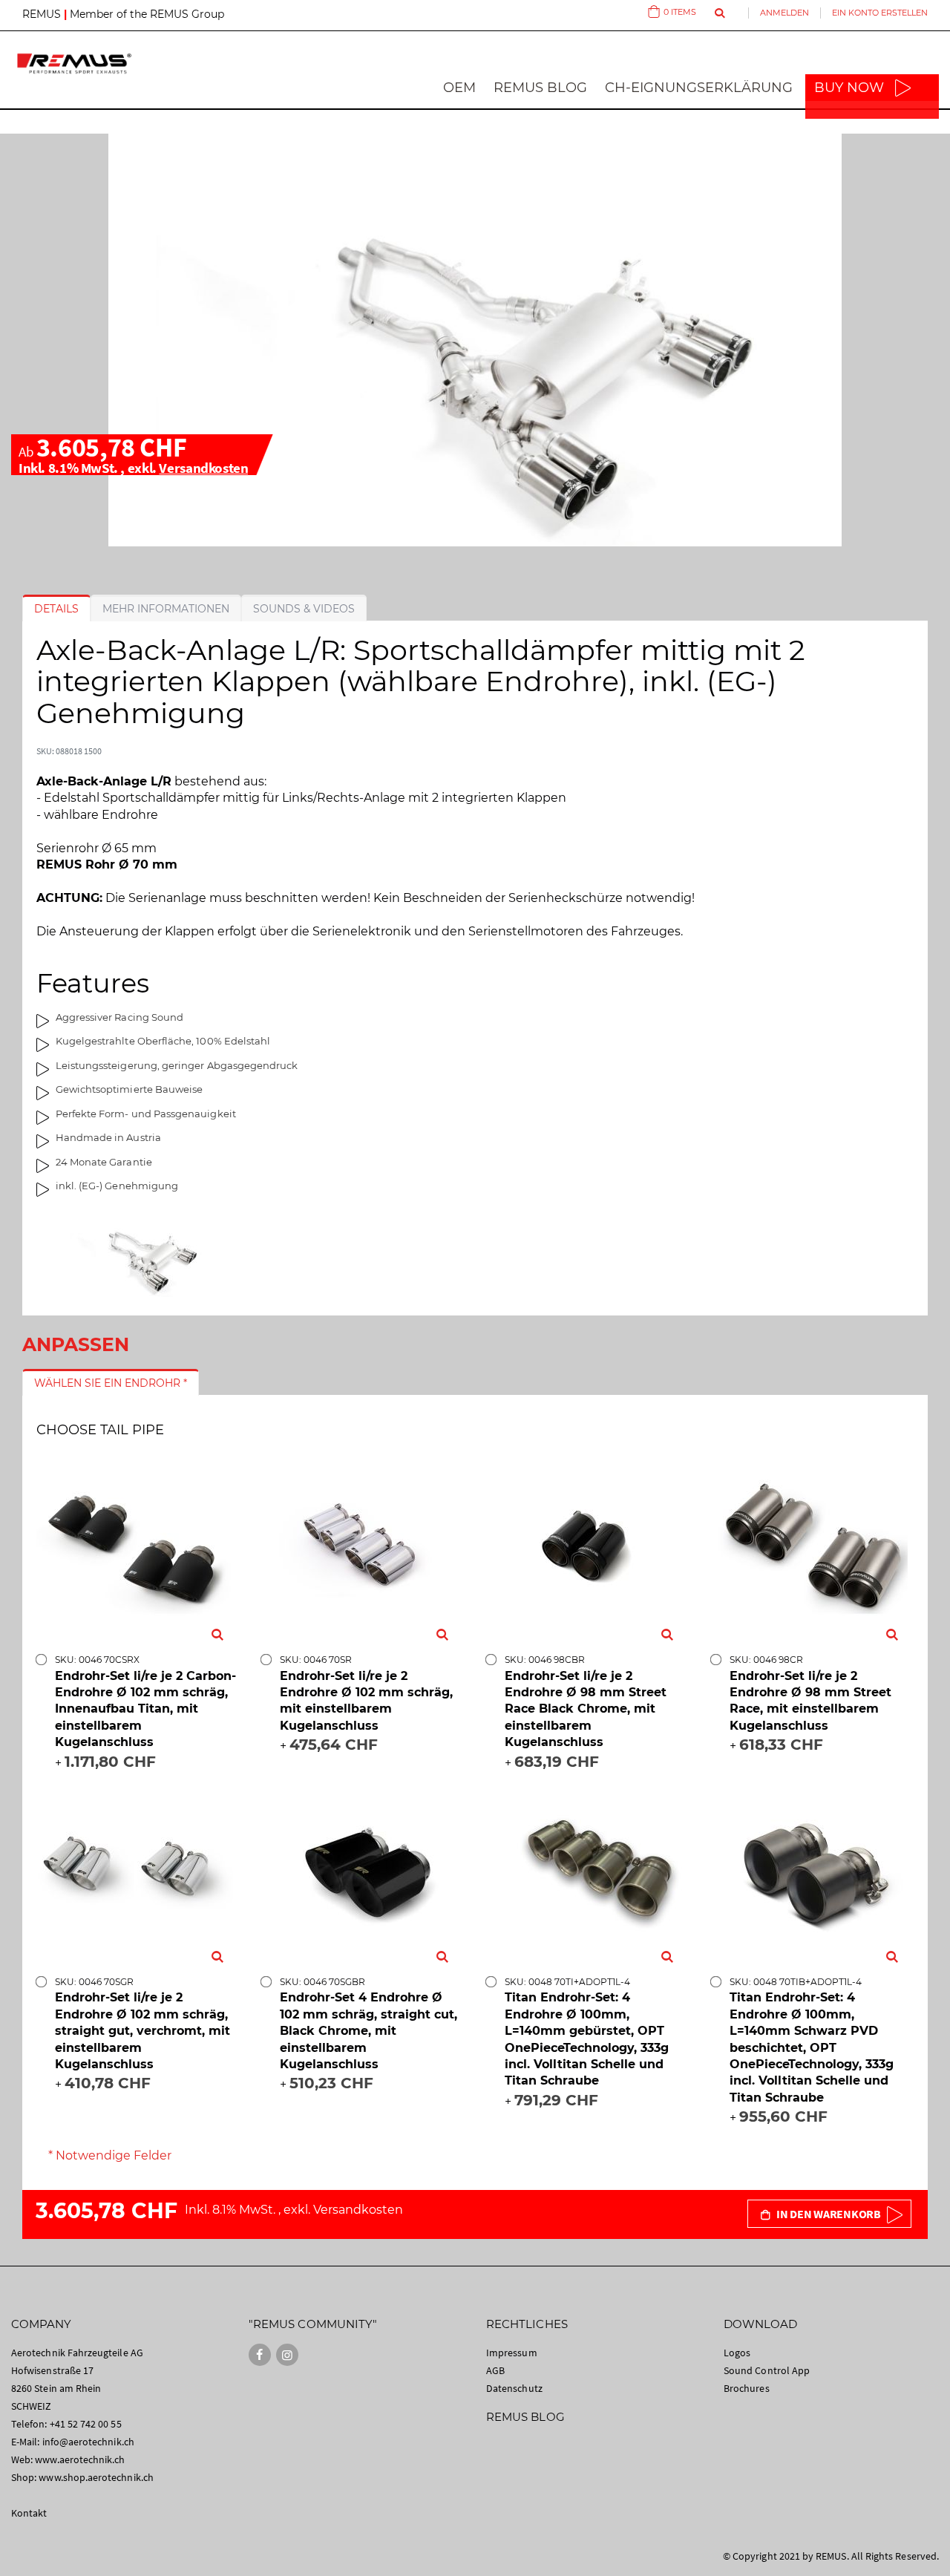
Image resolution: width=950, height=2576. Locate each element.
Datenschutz (514, 2388)
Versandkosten (203, 468)
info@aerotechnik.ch (88, 2442)
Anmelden (784, 13)
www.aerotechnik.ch (80, 2459)
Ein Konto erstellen (880, 13)
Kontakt (29, 2513)
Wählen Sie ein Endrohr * (111, 1383)
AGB (495, 2370)
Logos (737, 2353)
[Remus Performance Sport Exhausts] (74, 63)
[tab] (56, 609)
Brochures (747, 2388)
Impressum (512, 2353)
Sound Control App (767, 2370)
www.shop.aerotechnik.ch (96, 2477)
